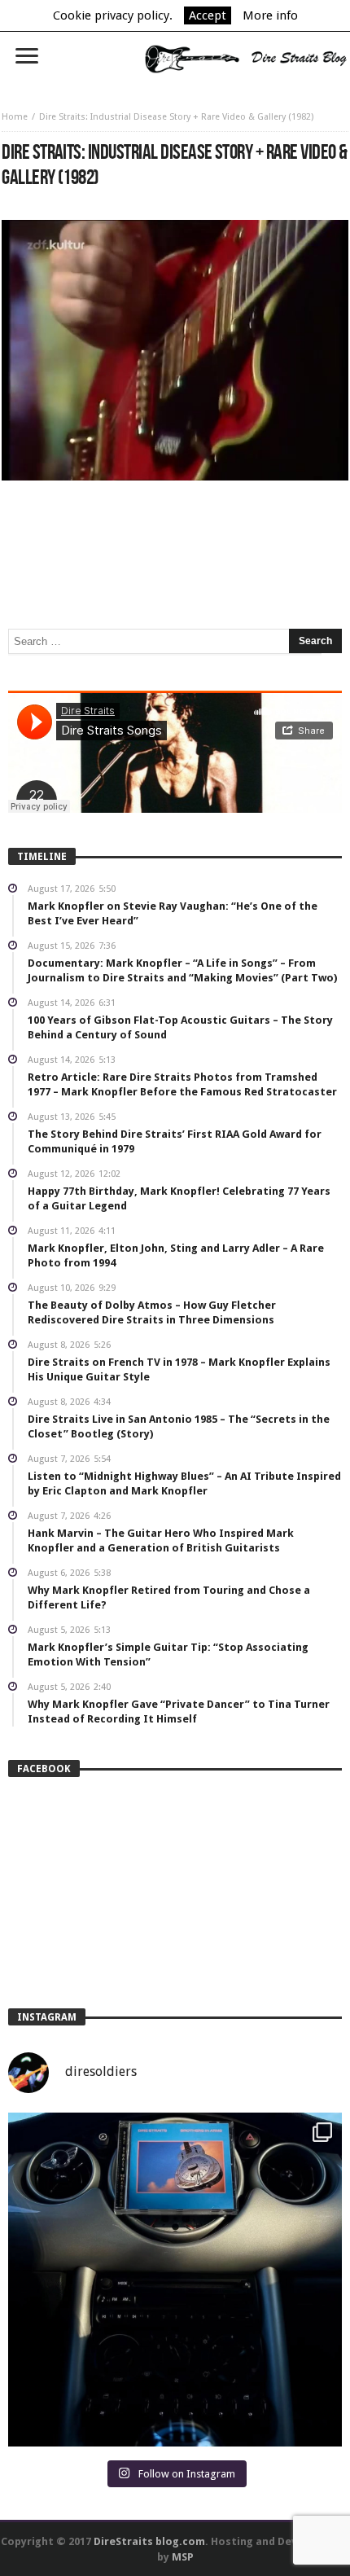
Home (15, 117)
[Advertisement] (175, 529)
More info (270, 15)
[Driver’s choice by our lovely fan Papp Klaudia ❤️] (175, 2280)
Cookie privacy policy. (113, 15)
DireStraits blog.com (149, 2541)
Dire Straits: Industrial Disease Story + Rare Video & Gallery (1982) (176, 117)
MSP (183, 2557)
